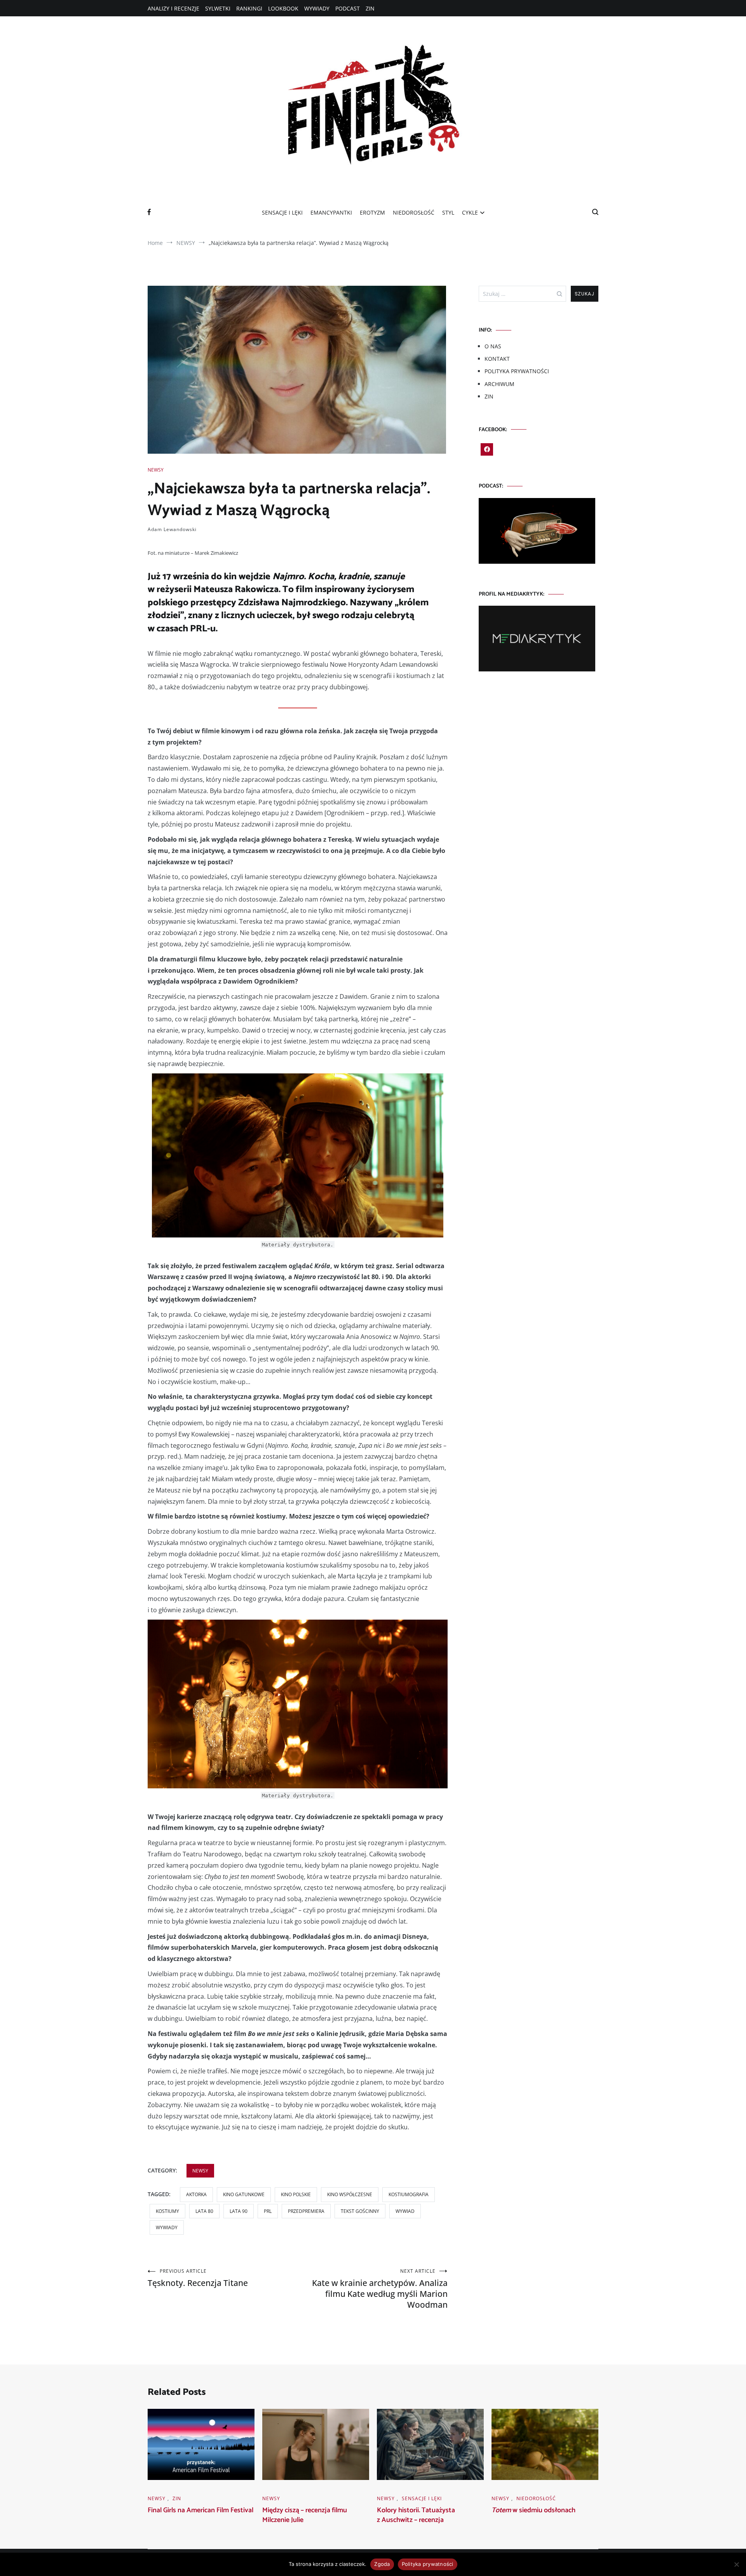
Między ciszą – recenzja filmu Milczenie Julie (305, 2515)
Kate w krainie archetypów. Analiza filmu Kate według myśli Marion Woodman (380, 2289)
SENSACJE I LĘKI (282, 212)
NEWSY (156, 470)
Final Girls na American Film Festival (200, 2510)
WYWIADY (317, 8)
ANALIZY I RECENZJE (173, 8)
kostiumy (167, 2211)
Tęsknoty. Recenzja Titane (198, 2278)
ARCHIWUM (499, 384)
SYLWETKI (218, 8)
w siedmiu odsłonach (533, 2510)
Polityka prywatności (428, 2564)
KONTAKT (497, 359)
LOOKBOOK (283, 8)
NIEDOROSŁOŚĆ (414, 212)
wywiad (405, 2211)
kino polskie (296, 2194)
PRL (268, 2211)
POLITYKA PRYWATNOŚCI (517, 371)
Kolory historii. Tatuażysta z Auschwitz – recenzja (416, 2515)
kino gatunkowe (244, 2194)
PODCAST (348, 8)
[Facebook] (487, 449)
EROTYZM (372, 212)
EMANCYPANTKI (331, 212)
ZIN (370, 8)
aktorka (196, 2194)
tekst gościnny (360, 2211)
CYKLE (470, 212)
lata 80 (204, 2211)
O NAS (493, 346)
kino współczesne (350, 2194)
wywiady (167, 2227)
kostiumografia (409, 2194)
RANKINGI (249, 8)
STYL (448, 212)
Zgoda (382, 2564)
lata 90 (239, 2211)
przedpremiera (306, 2211)
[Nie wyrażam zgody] (736, 2564)
